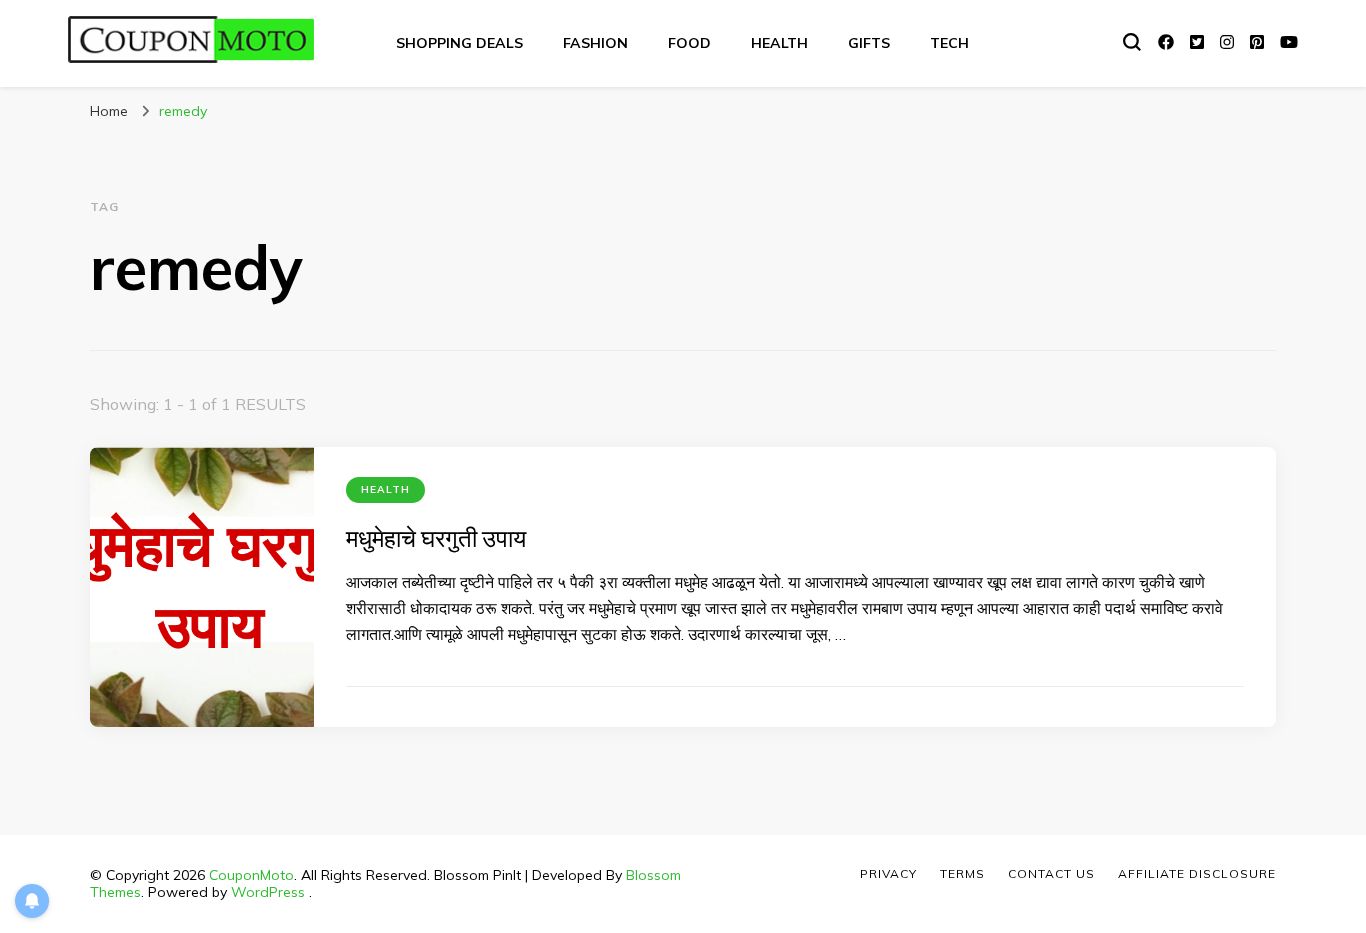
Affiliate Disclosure (1197, 873)
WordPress (268, 892)
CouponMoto (251, 875)
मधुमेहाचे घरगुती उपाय (436, 538)
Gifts (869, 43)
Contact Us (1051, 873)
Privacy (888, 873)
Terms (962, 873)
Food (689, 43)
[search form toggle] (1132, 42)
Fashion (595, 43)
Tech (949, 43)
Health (779, 43)
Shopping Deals (459, 43)
